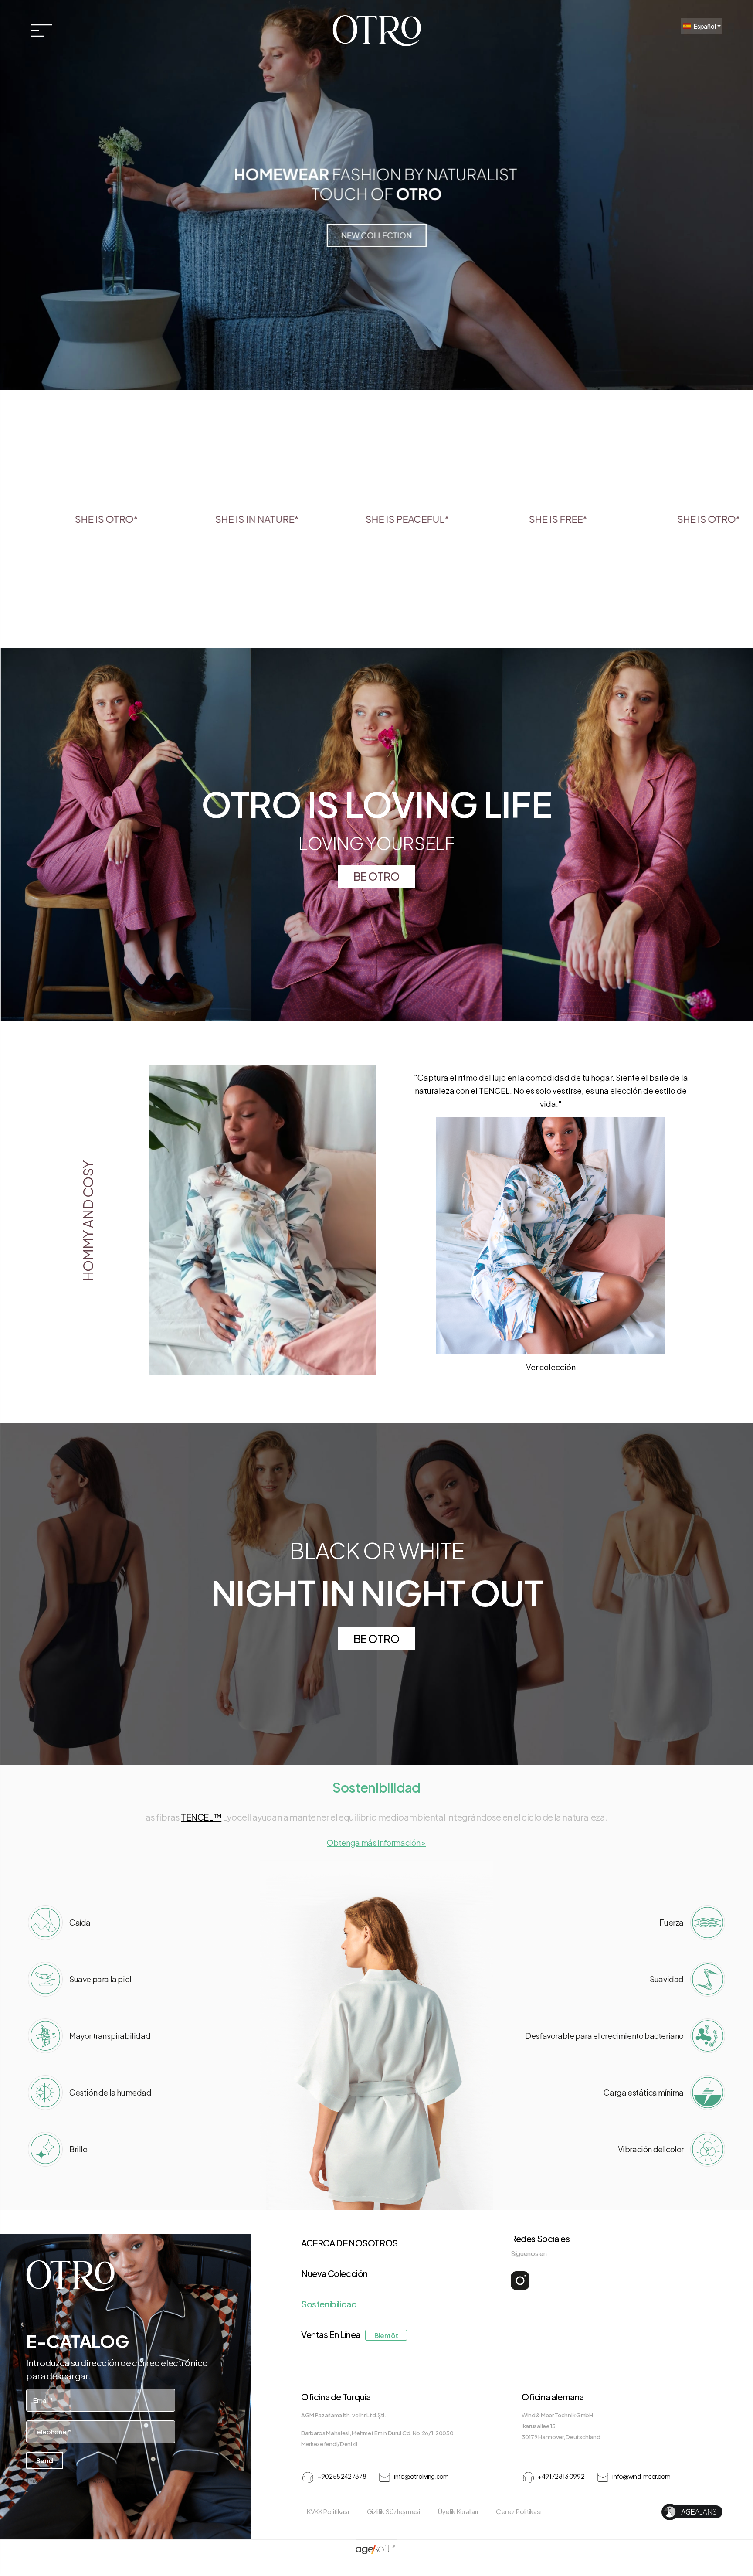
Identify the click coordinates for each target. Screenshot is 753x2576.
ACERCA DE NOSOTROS (349, 2243)
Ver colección (551, 1367)
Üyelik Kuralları (458, 2511)
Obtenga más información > (376, 1843)
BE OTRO (376, 876)
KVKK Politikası (328, 2511)
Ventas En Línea (349, 2334)
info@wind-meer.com (641, 2476)
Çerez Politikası (519, 2511)
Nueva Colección (334, 2273)
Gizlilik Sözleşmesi (393, 2511)
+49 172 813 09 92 (561, 2476)
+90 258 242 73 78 (341, 2476)
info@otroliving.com (421, 2476)
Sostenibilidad (329, 2304)
